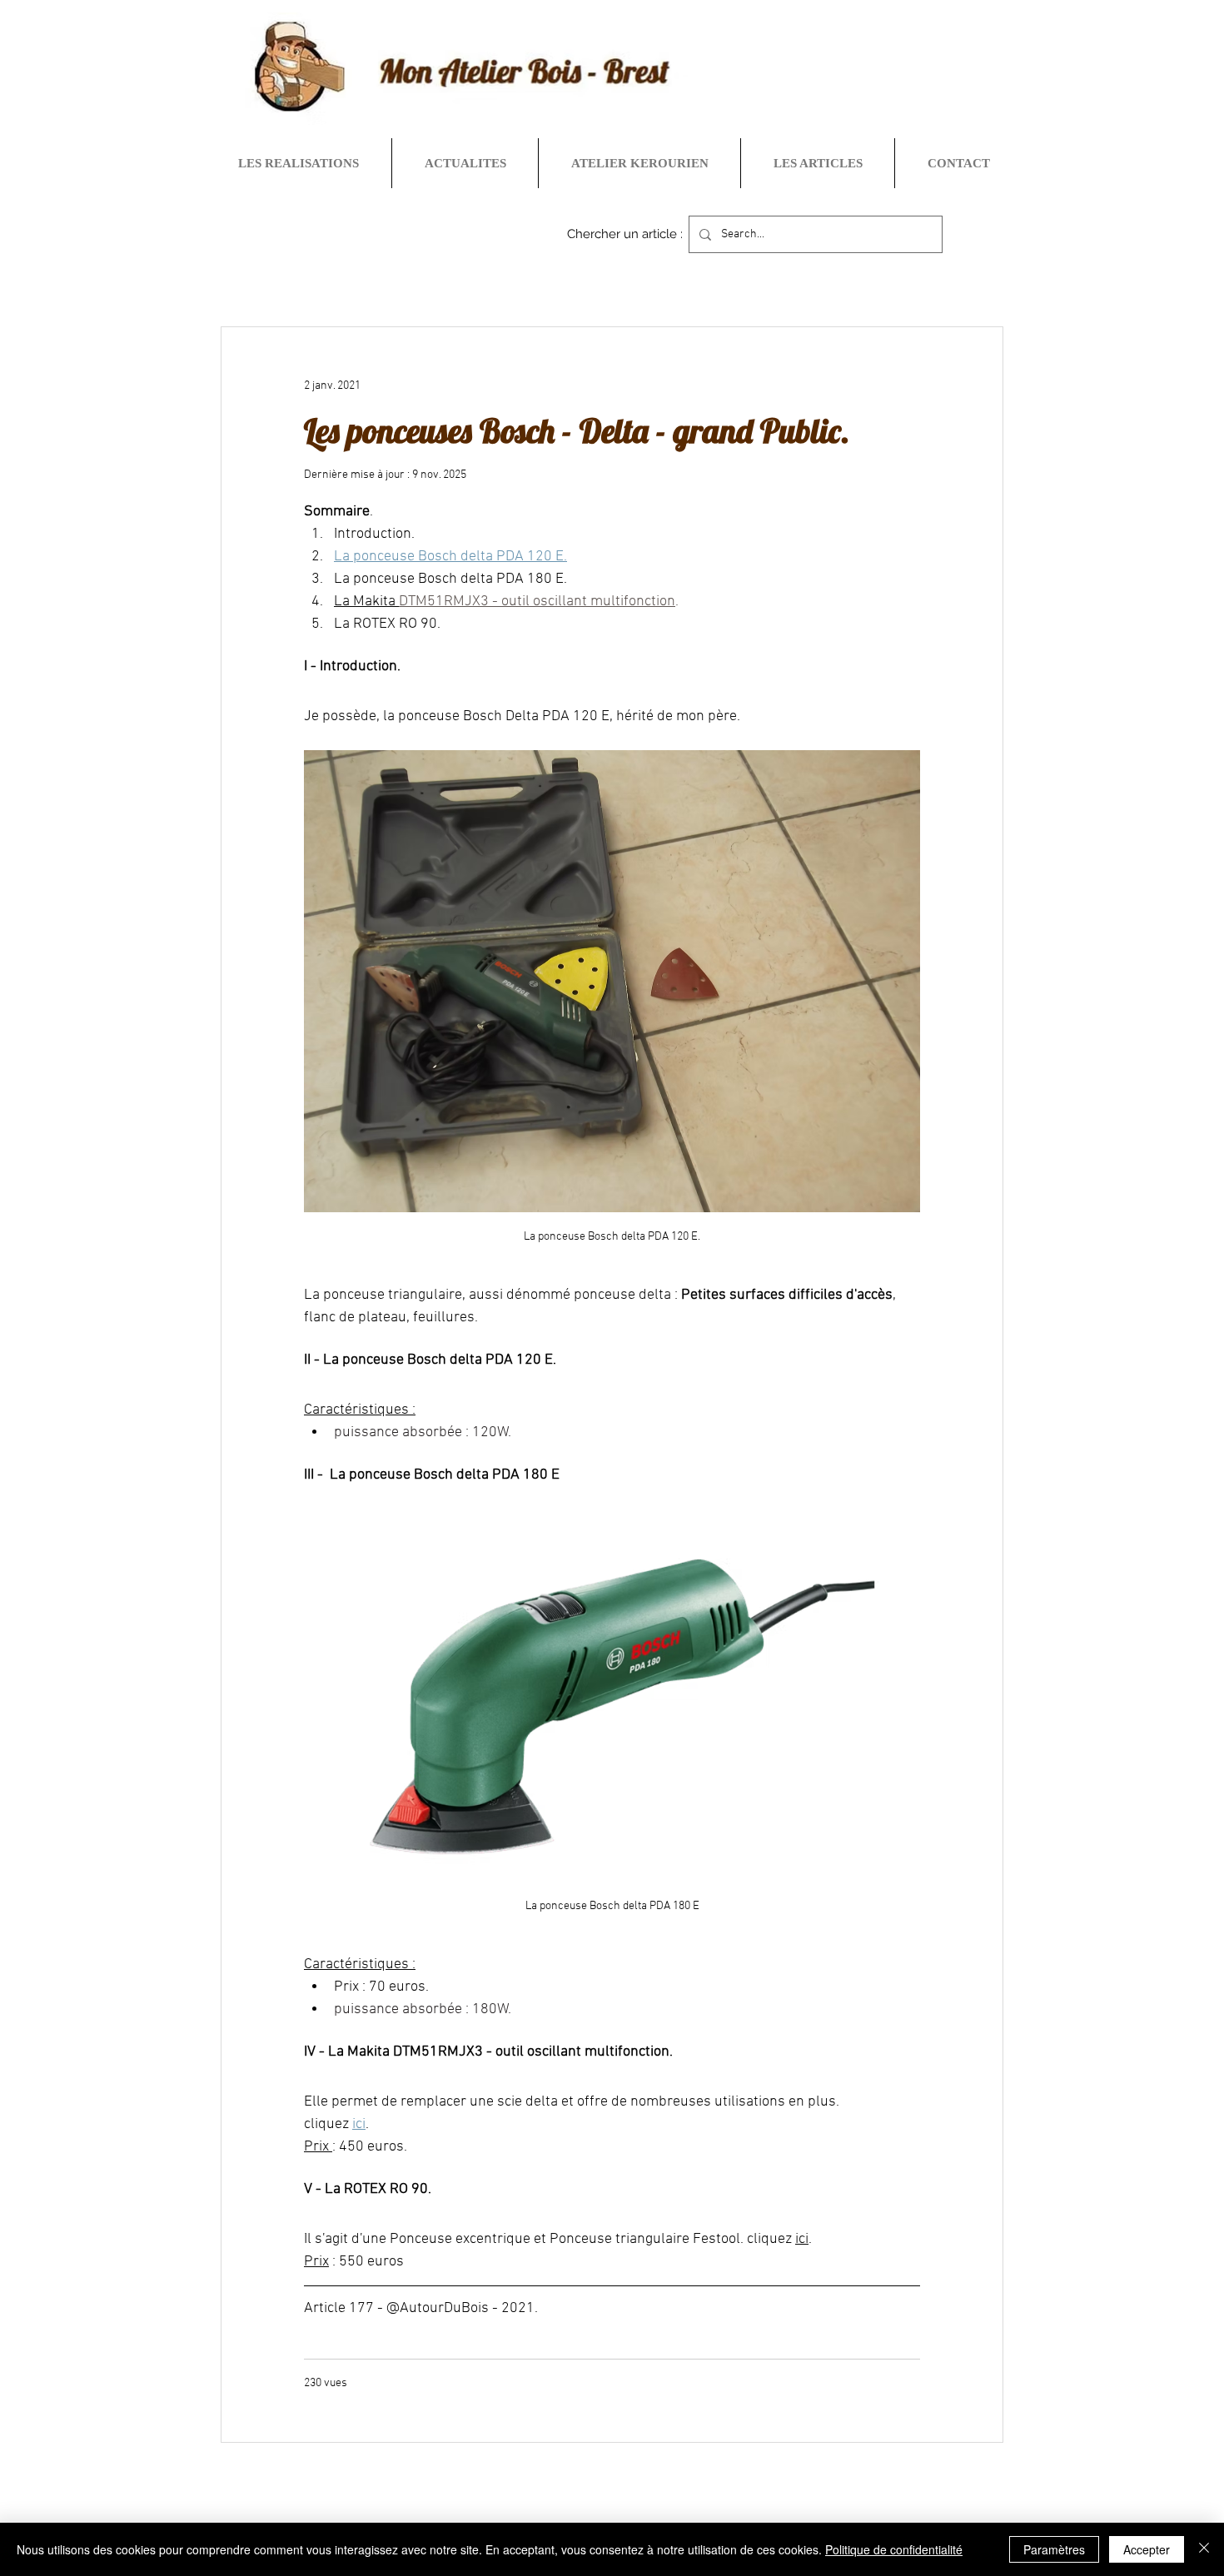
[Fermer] (1204, 2549)
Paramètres (1054, 2549)
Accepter (1147, 2549)
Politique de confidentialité (894, 2549)
